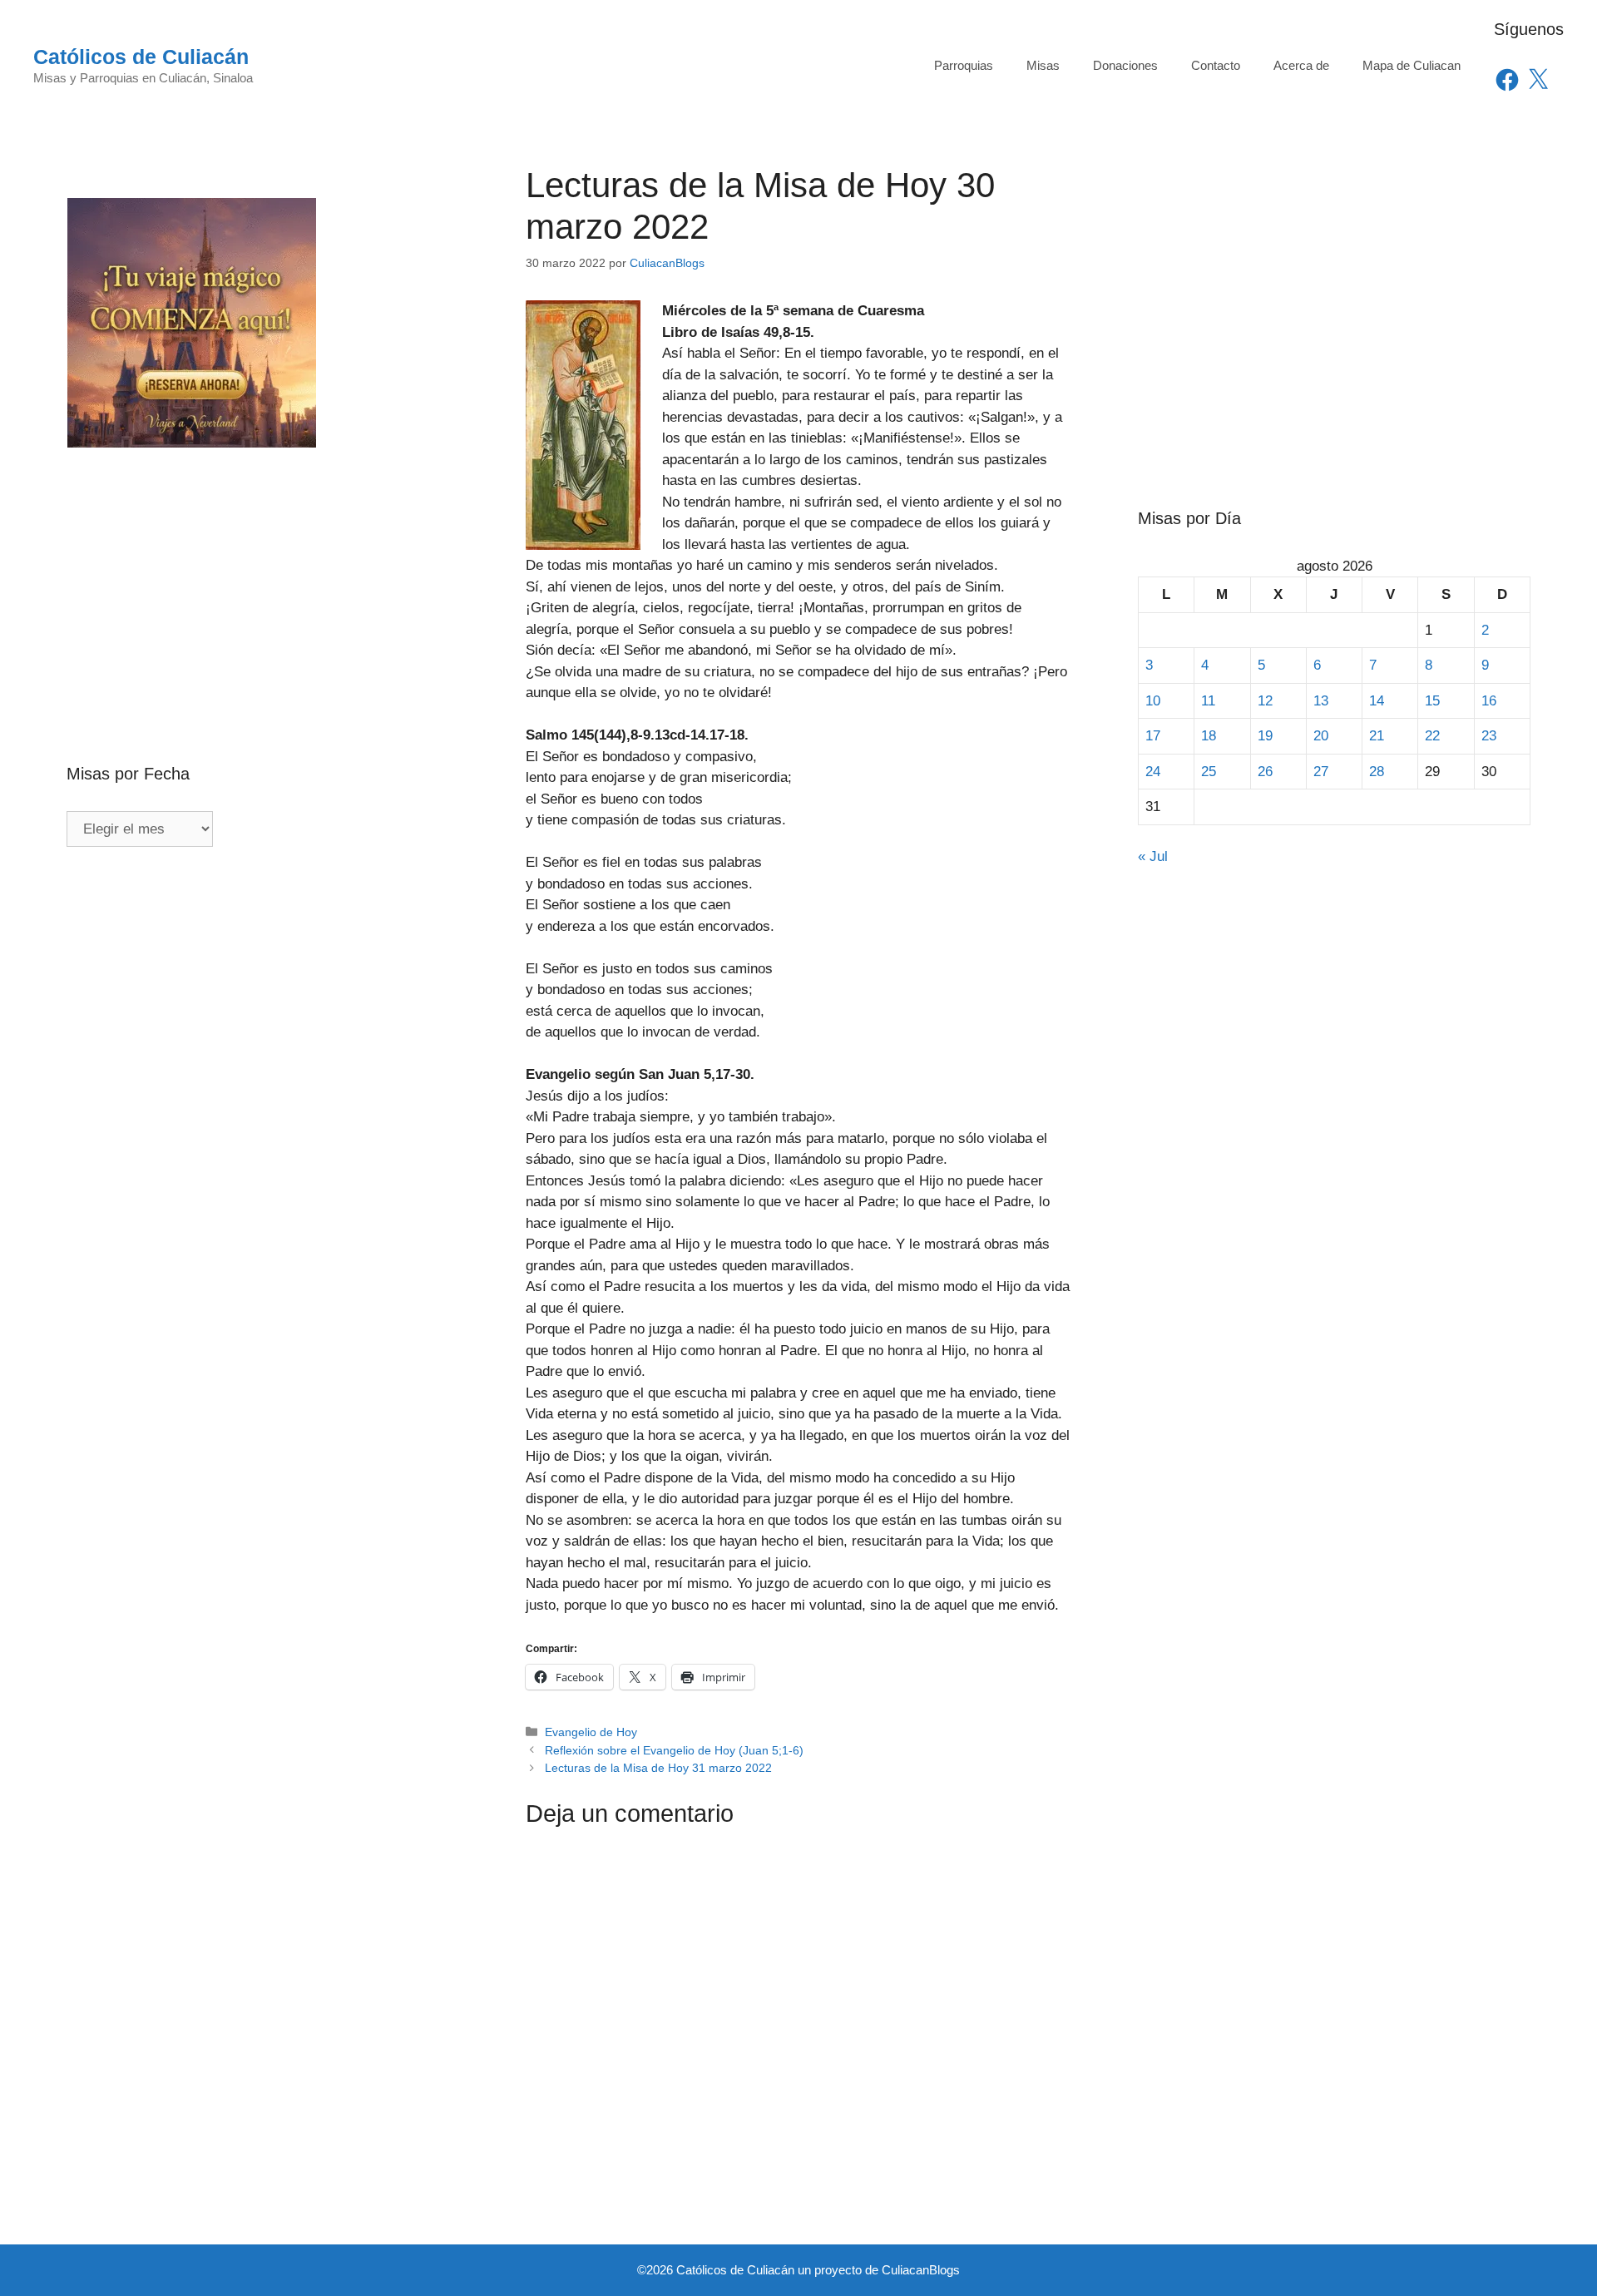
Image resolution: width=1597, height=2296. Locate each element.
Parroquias (964, 65)
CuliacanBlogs (921, 2270)
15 (1432, 701)
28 (1377, 772)
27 (1321, 772)
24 (1153, 772)
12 (1265, 701)
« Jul (1153, 856)
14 (1377, 701)
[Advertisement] (263, 570)
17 (1153, 736)
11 (1208, 701)
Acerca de (1301, 65)
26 (1265, 772)
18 (1209, 736)
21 (1377, 736)
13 (1321, 701)
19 (1265, 736)
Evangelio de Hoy (591, 1732)
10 (1153, 701)
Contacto (1216, 65)
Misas (1043, 65)
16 (1489, 701)
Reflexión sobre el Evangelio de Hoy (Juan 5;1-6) (674, 1750)
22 (1432, 736)
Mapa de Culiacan (1412, 65)
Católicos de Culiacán (141, 57)
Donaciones (1125, 65)
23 (1489, 736)
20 (1321, 736)
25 (1209, 772)
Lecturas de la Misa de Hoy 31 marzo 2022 (658, 1768)
